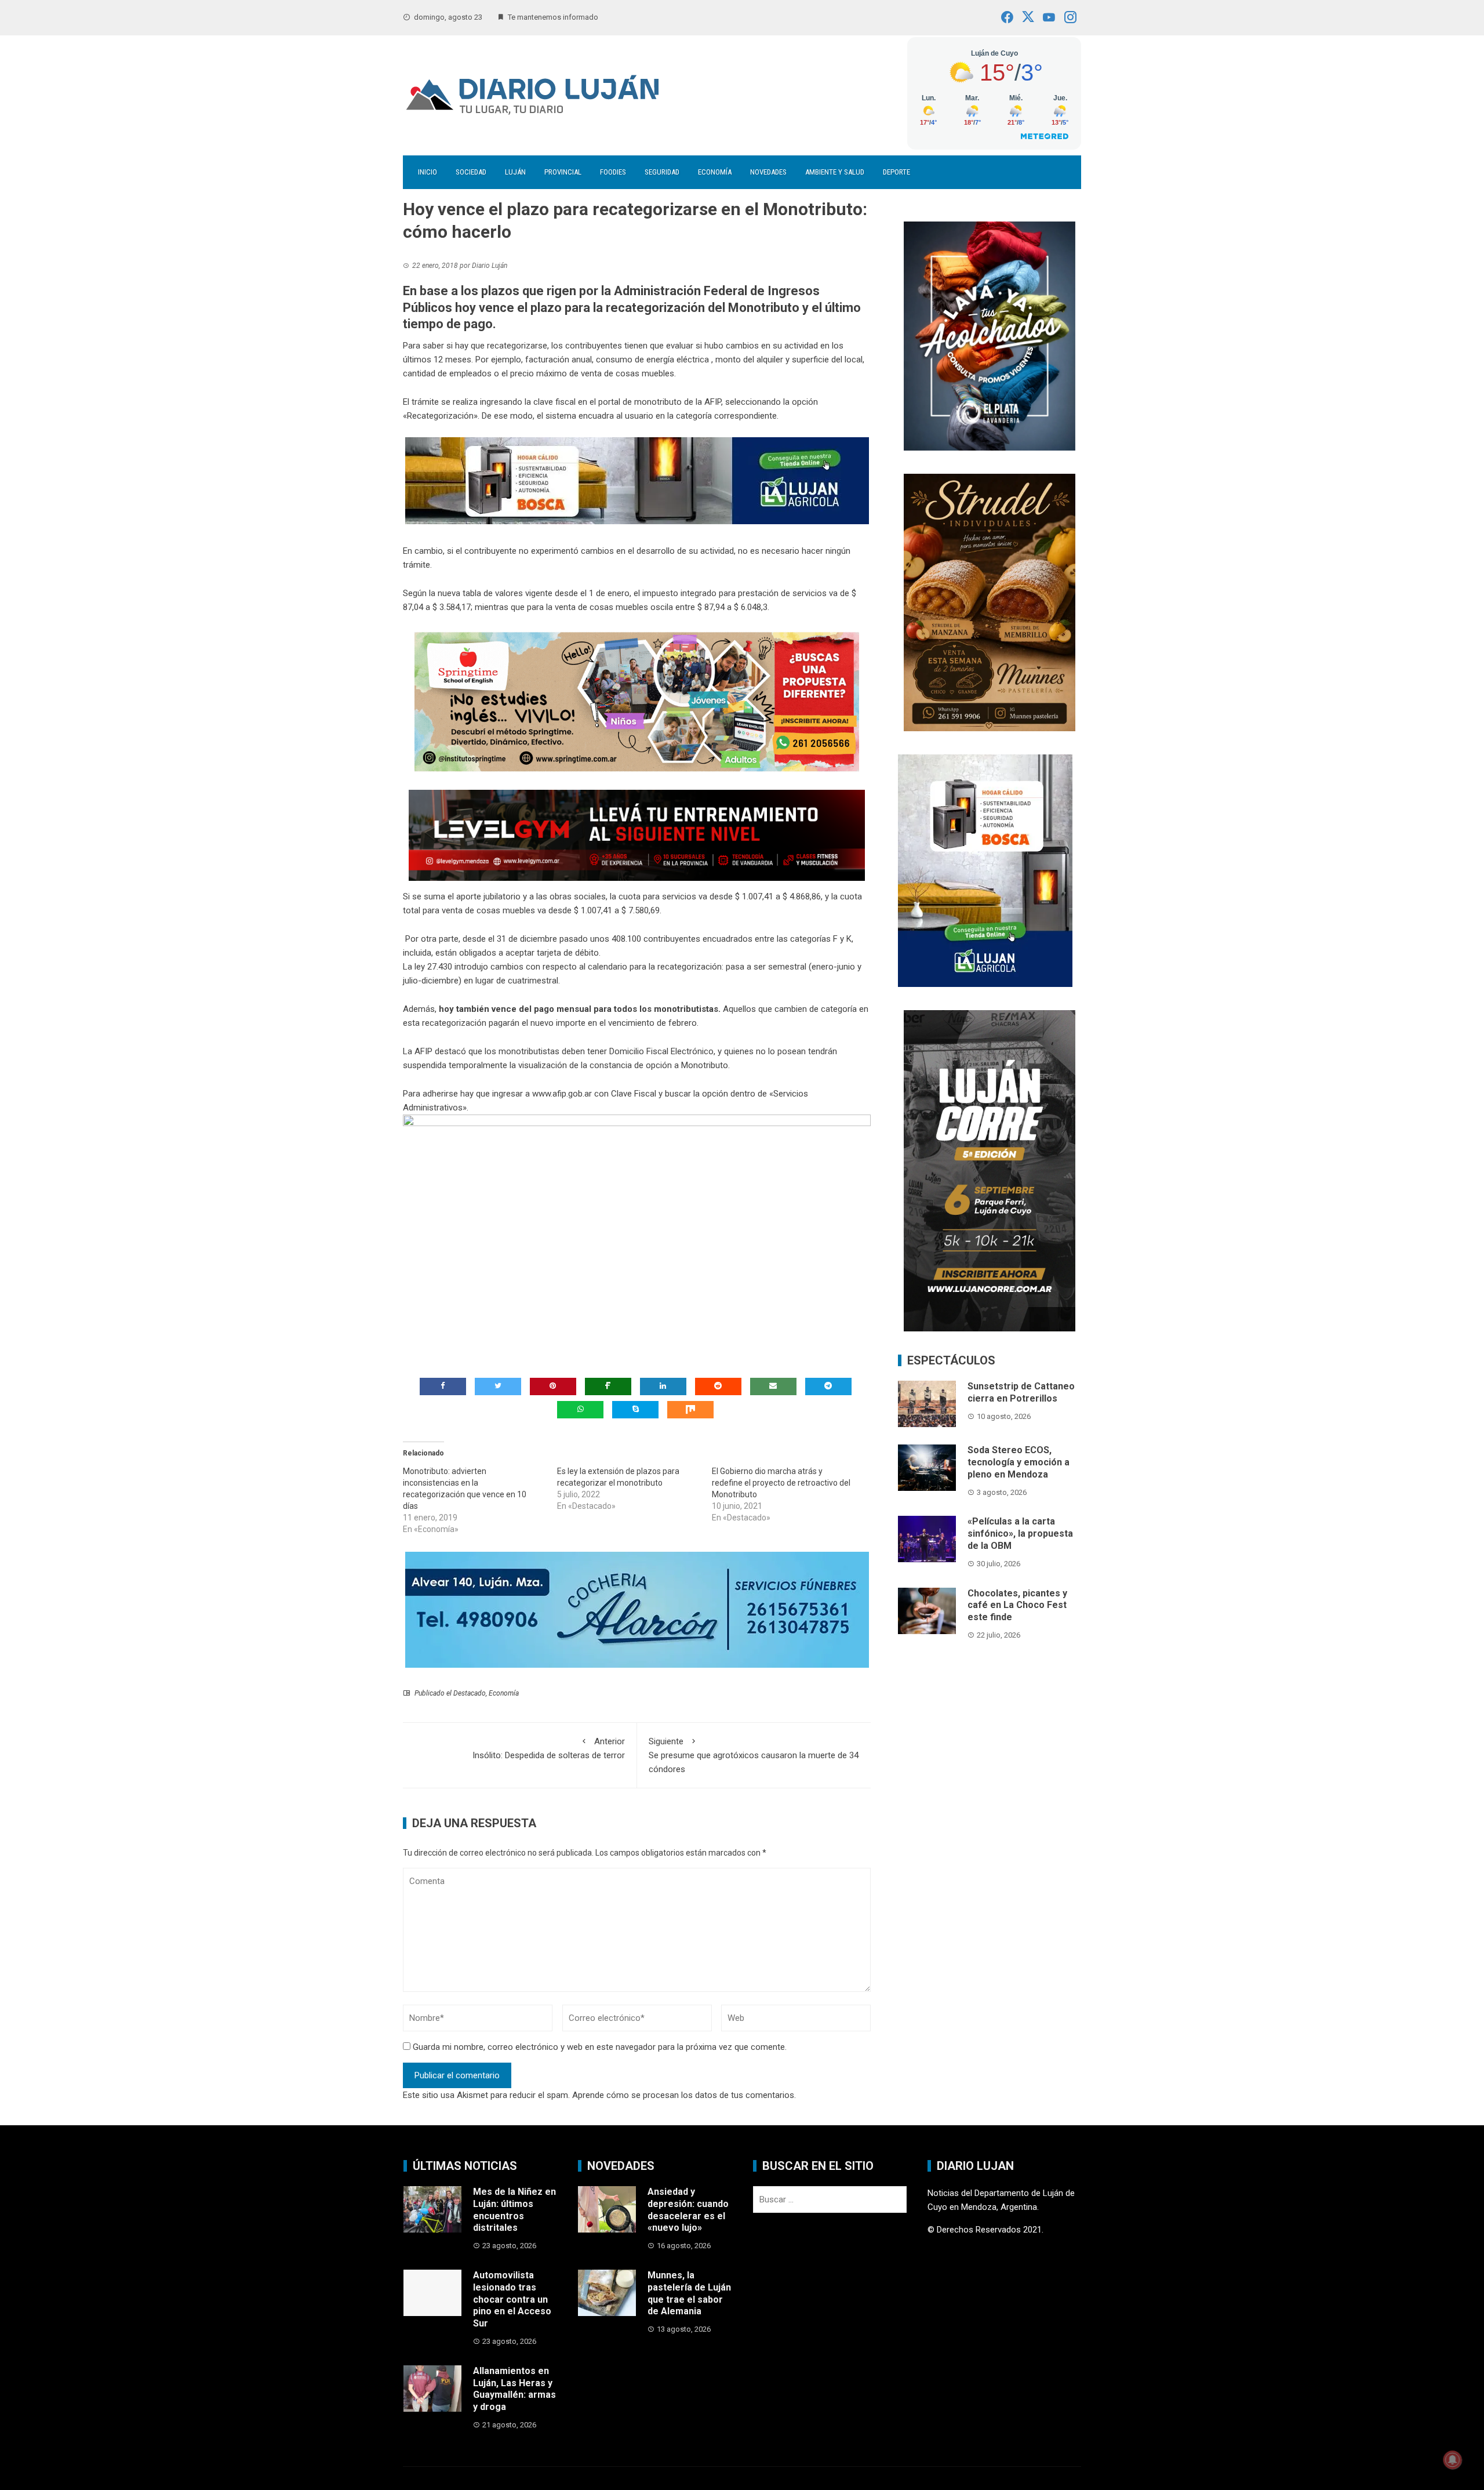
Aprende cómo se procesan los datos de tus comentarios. (684, 2095)
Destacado (470, 1693)
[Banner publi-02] (990, 1170)
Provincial (563, 172)
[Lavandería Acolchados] (990, 335)
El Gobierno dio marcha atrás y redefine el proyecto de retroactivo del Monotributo (781, 1483)
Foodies (613, 172)
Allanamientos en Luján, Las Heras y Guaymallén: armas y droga (514, 2389)
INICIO (428, 172)
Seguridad (662, 172)
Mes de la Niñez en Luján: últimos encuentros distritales (514, 2210)
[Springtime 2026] (637, 701)
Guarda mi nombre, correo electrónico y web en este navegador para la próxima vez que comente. (600, 2047)
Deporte (896, 172)
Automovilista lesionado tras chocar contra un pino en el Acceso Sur (512, 2299)
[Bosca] (985, 870)
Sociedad (471, 172)
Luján (515, 172)
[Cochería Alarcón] (637, 1609)
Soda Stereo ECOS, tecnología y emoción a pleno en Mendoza (1019, 1462)
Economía (715, 172)
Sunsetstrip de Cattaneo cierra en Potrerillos (1021, 1392)
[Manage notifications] (1453, 2460)
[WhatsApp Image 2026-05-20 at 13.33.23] (990, 601)
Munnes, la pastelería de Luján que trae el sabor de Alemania (689, 2293)
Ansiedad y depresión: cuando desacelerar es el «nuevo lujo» (688, 2210)
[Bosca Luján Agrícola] (637, 480)
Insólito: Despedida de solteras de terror (549, 1748)
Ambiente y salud (835, 172)
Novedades (768, 172)
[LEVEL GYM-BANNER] (637, 835)
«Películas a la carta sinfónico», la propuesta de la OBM (1020, 1533)
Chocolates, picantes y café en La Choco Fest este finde (1017, 1605)
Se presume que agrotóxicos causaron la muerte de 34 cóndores (754, 1755)
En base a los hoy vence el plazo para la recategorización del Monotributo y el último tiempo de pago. (632, 307)
